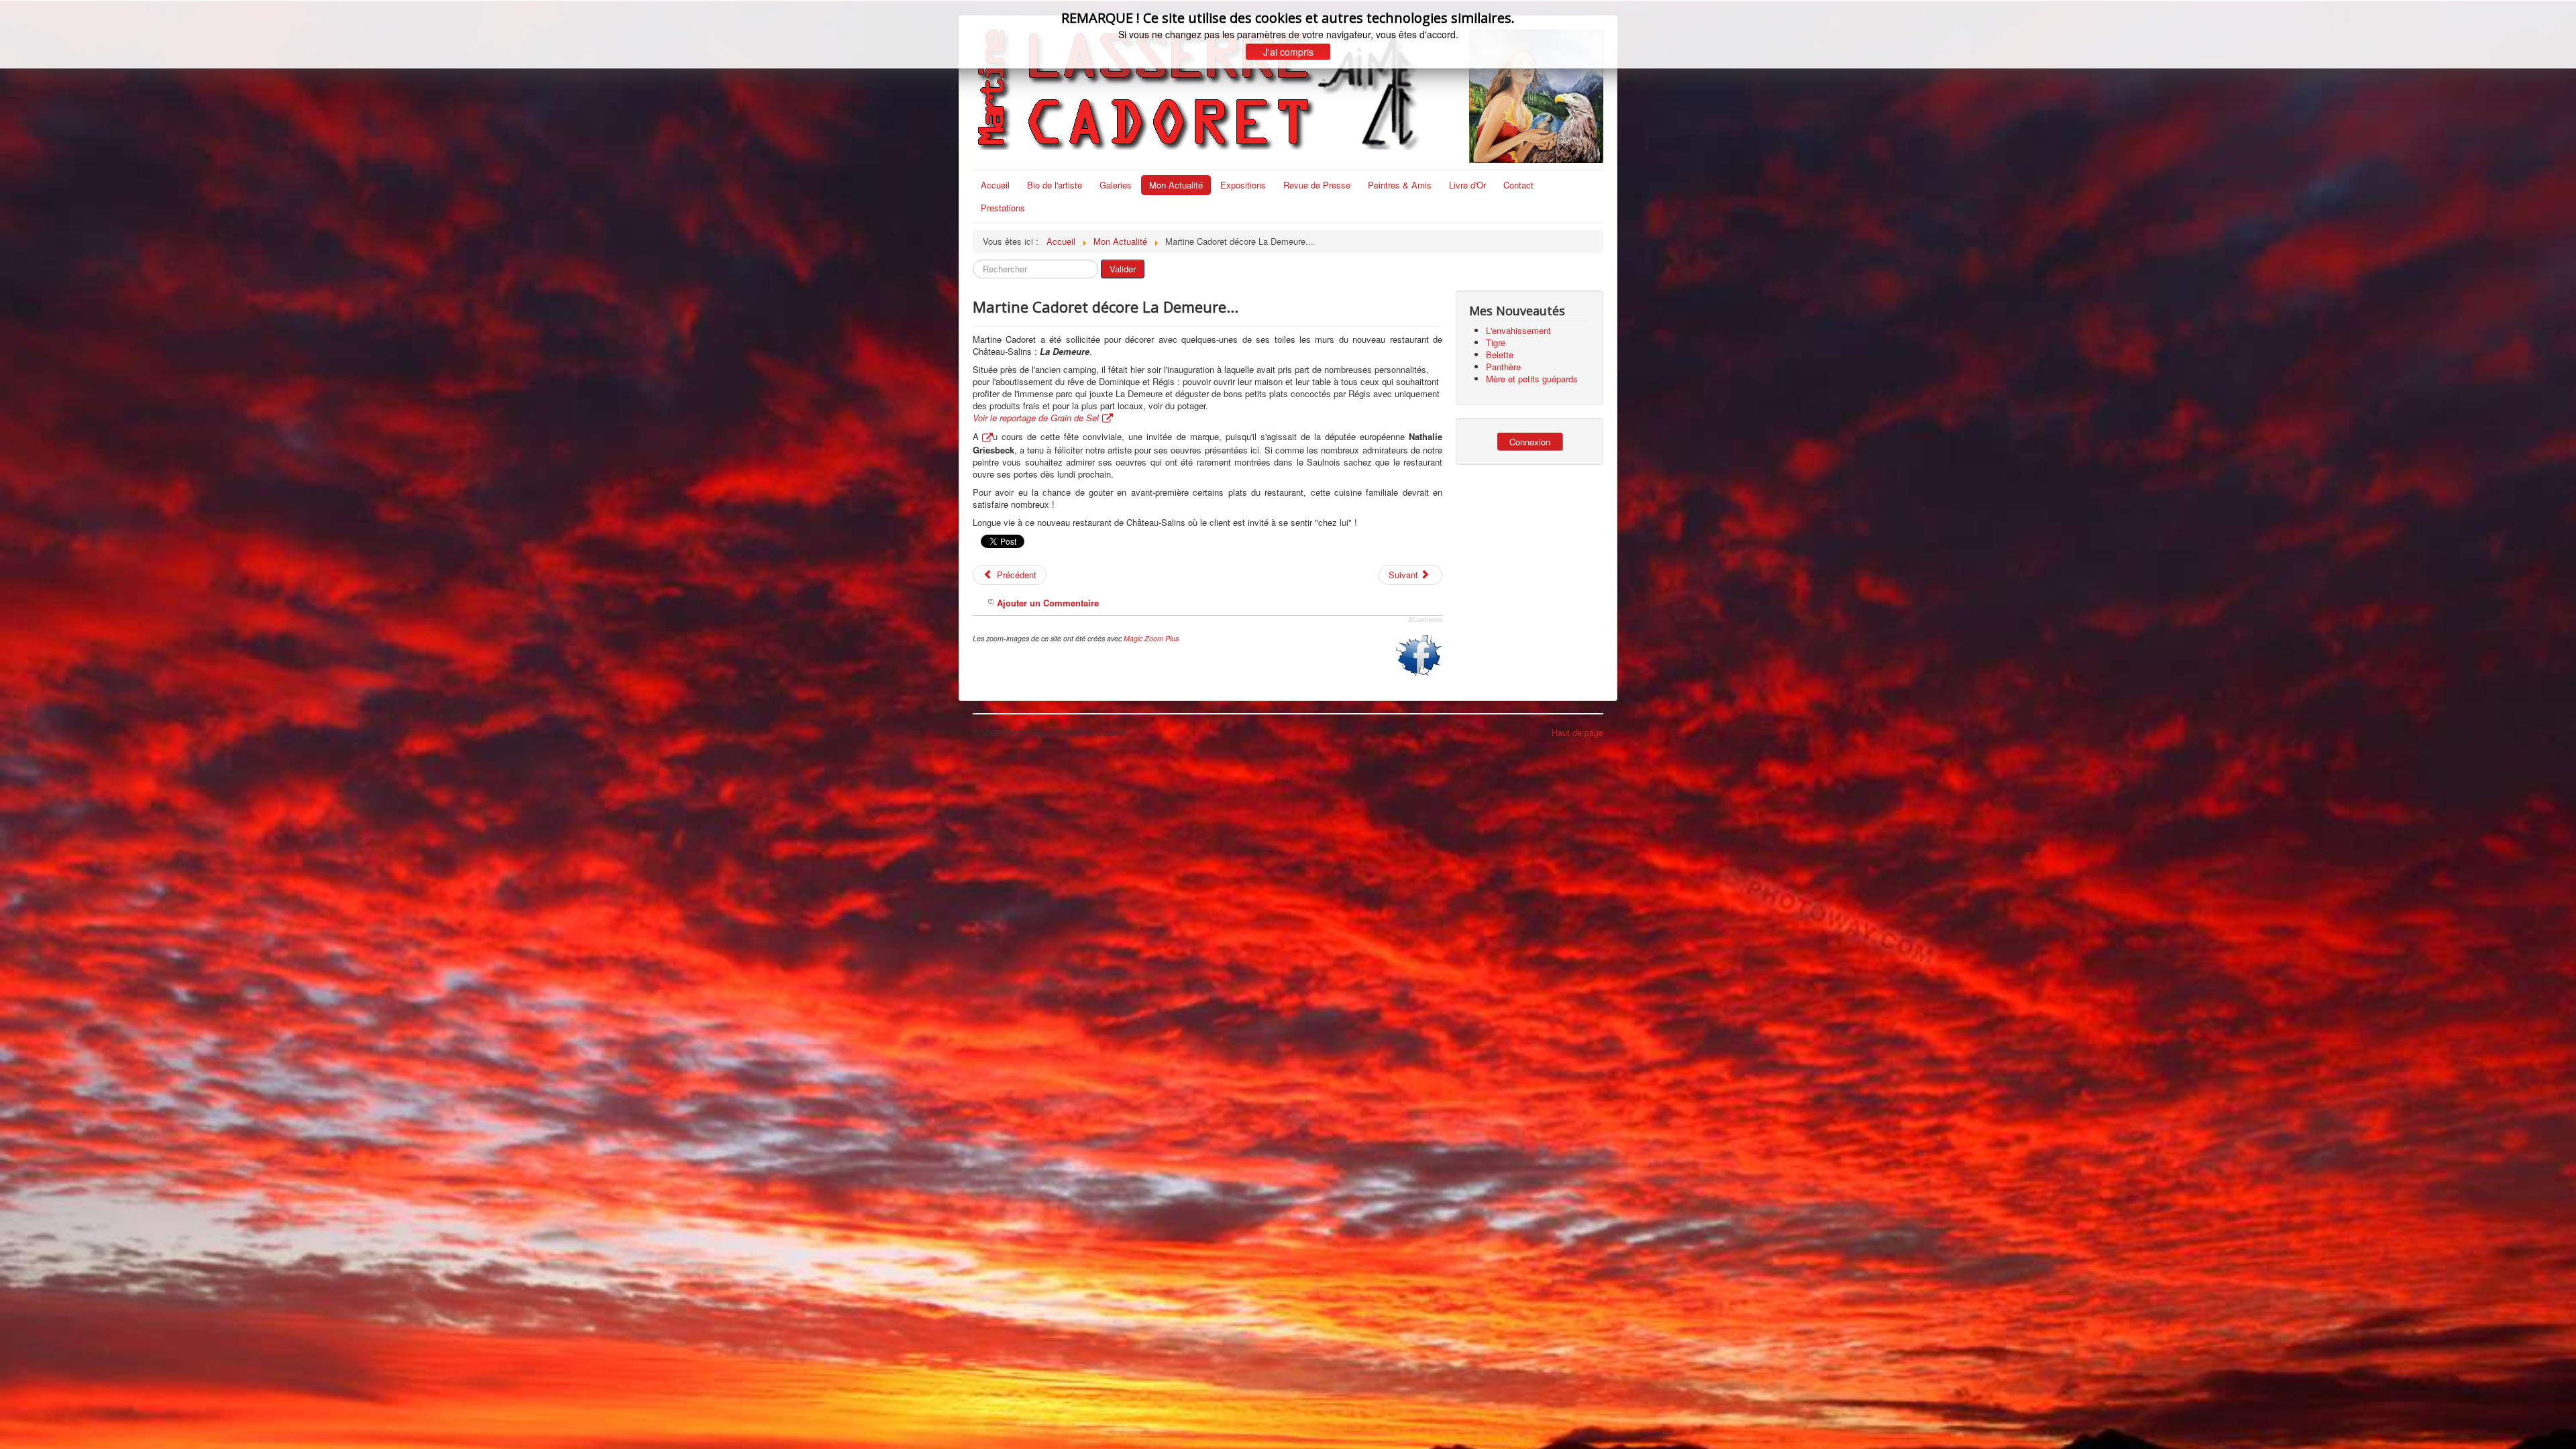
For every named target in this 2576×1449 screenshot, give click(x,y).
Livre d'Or (1467, 185)
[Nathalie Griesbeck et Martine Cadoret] (986, 436)
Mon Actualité (1176, 185)
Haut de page (1577, 732)
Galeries (1116, 185)
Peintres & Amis (1400, 185)
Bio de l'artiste (1055, 185)
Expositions (1243, 185)
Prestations (1003, 208)
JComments (1425, 620)
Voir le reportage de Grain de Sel (1036, 418)
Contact (1518, 185)
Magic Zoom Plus (1151, 638)
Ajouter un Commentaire (1048, 603)
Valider (1123, 269)
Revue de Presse (1317, 185)
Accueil (995, 185)
